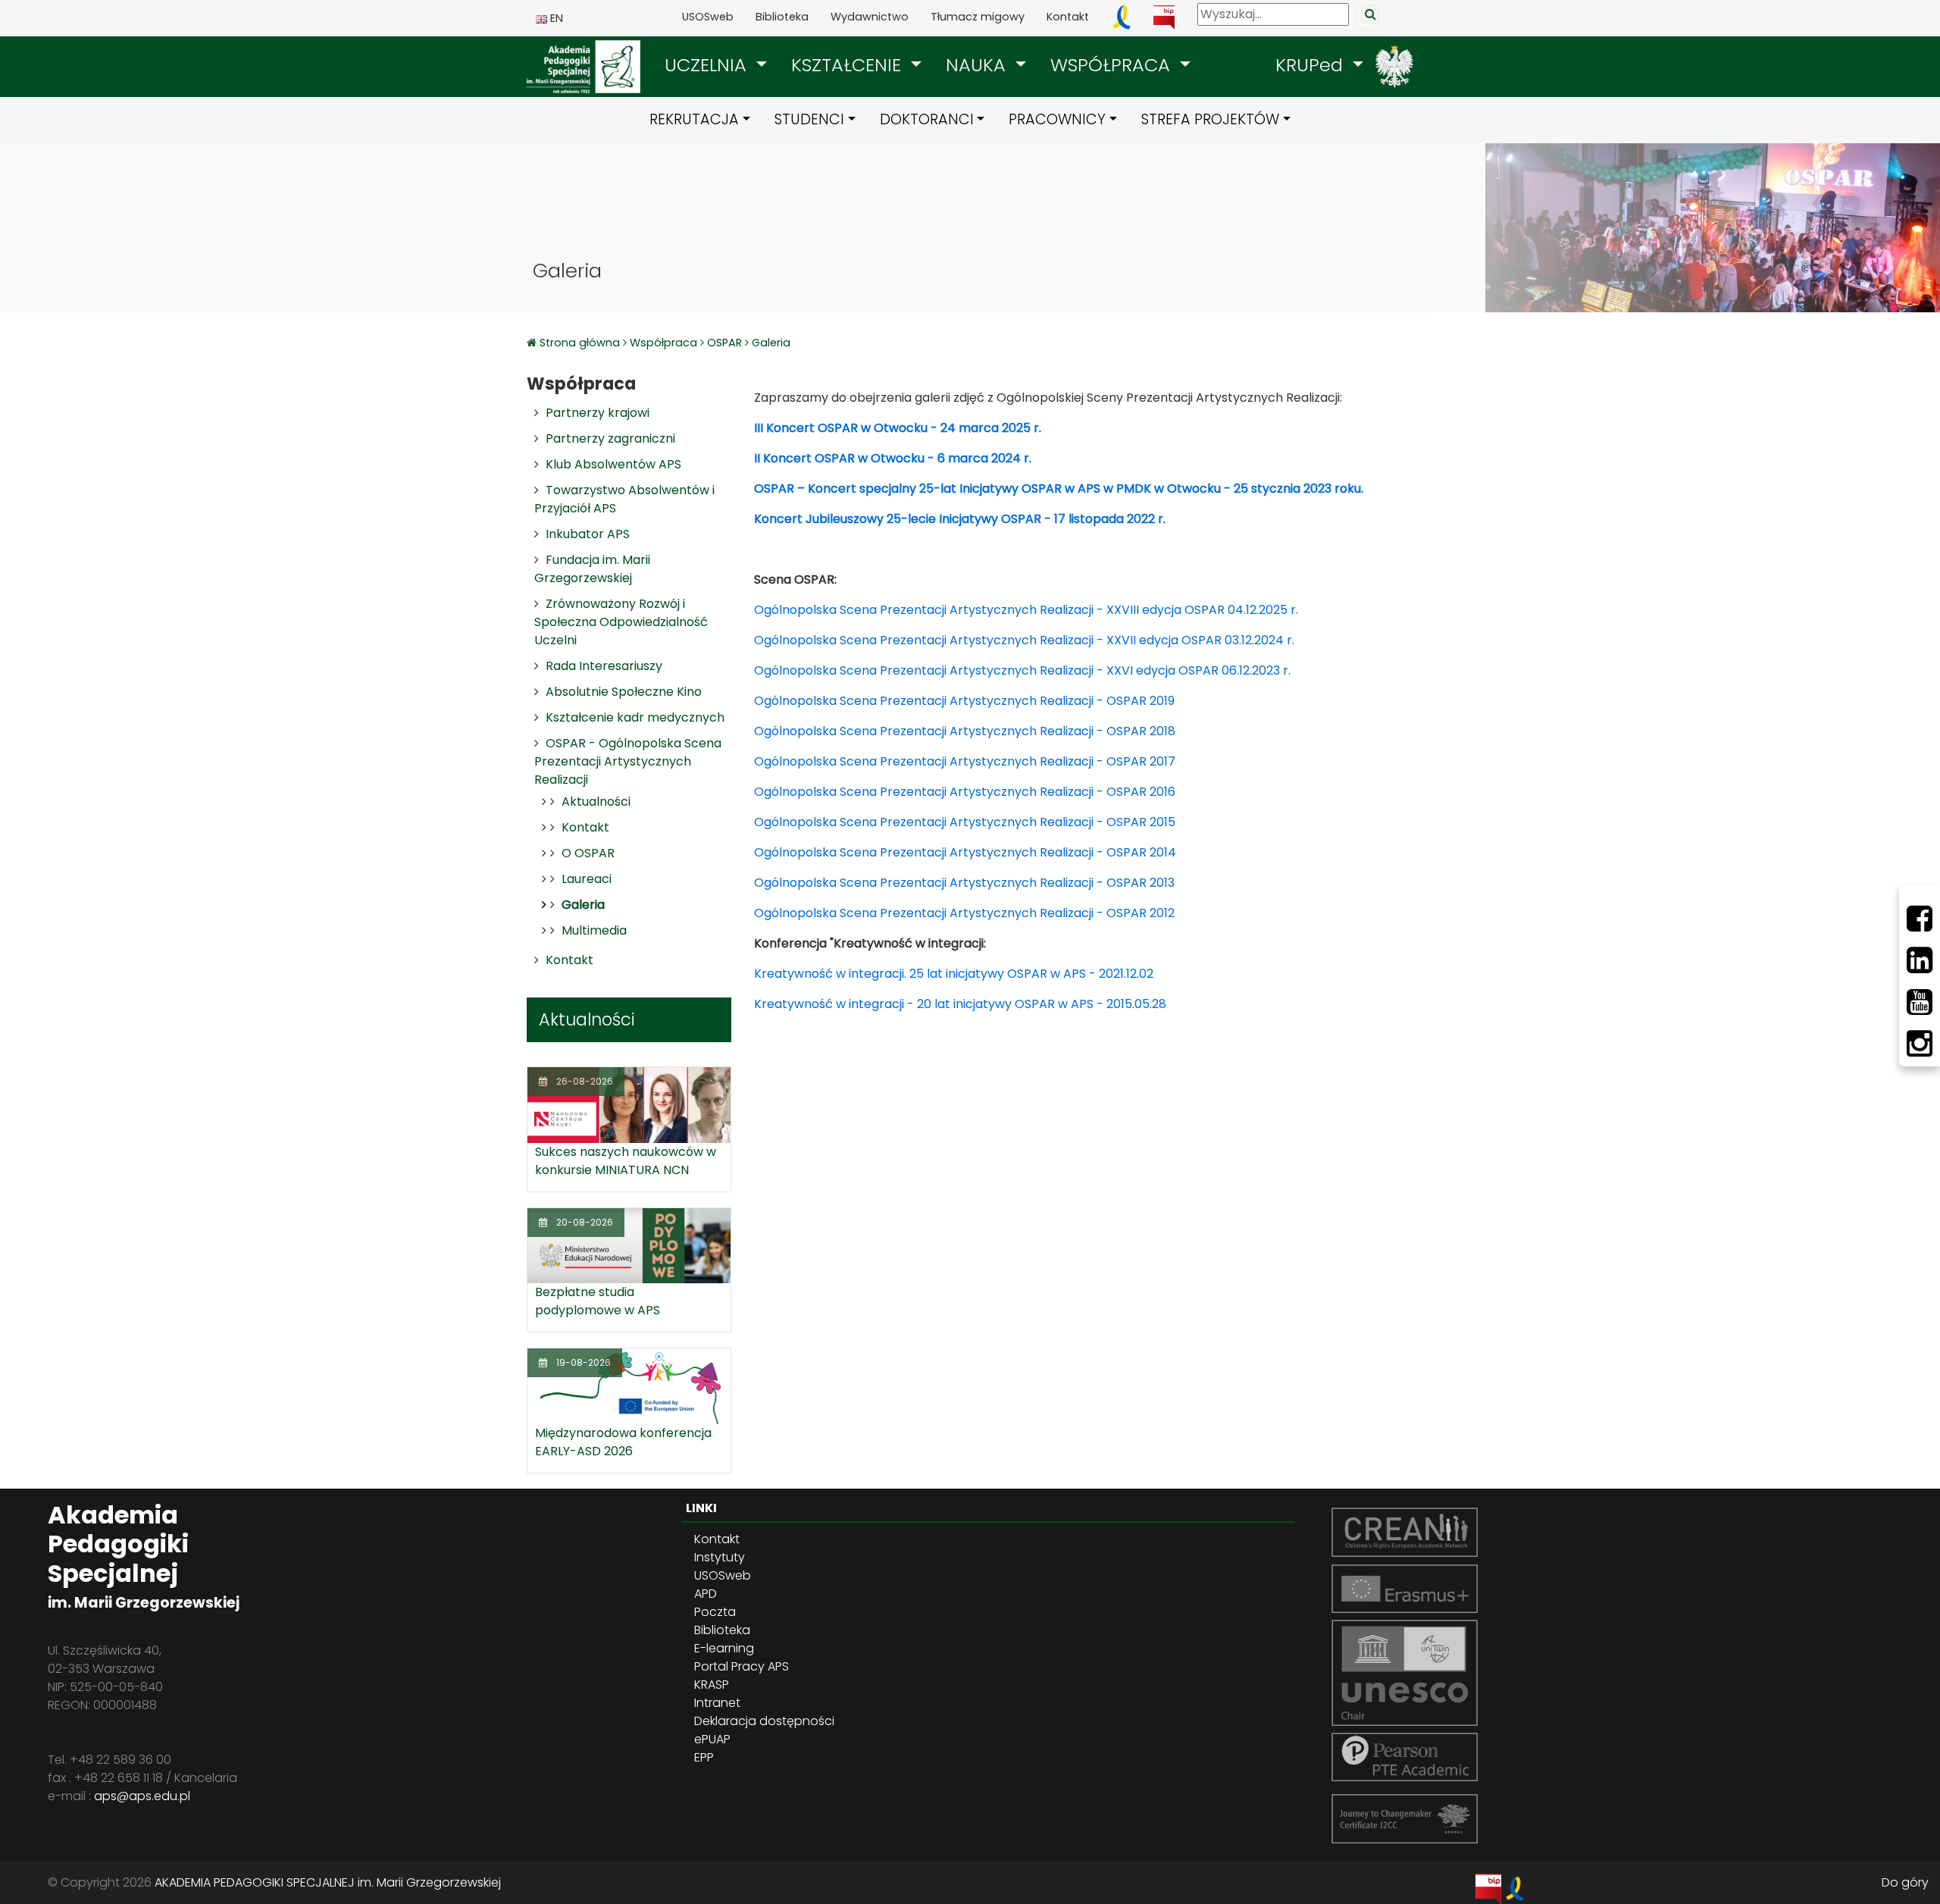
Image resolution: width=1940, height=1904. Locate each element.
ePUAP (712, 1739)
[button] (716, 65)
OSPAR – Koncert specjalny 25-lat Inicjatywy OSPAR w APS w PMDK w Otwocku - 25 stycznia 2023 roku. (1059, 489)
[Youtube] (1920, 1002)
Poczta (715, 1612)
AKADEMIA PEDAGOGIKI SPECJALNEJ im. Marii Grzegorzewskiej (328, 1882)
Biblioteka (782, 17)
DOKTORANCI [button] (927, 119)
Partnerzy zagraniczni (610, 438)
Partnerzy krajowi (598, 413)
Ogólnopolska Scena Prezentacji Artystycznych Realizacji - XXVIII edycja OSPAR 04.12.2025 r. (1026, 610)
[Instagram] (1920, 1044)
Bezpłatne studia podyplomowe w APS (598, 1301)
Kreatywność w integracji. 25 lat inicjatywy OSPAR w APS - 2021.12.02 (954, 974)
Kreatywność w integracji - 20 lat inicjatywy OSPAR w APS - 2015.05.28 (960, 1004)
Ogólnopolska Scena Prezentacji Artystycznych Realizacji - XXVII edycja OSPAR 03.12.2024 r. (1024, 640)
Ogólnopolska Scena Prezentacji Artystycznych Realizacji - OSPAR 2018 (965, 731)
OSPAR (724, 343)
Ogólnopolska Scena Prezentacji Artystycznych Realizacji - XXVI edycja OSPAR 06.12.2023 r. (1022, 670)
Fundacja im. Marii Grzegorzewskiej (592, 569)
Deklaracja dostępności (764, 1721)
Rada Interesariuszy (604, 666)
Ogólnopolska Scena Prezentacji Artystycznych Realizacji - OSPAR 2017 (965, 761)
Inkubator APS (588, 534)
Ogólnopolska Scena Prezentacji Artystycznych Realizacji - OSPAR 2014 (965, 852)
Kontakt (1068, 17)
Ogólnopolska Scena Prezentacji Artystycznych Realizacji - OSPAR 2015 (965, 822)
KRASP (712, 1685)
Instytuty (720, 1557)
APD (706, 1594)
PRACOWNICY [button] (1057, 119)
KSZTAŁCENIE (849, 65)
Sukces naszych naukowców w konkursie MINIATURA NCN (626, 1161)
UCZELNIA (708, 65)
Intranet (717, 1703)
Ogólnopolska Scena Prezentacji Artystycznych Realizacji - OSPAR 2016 (965, 792)
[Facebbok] (1920, 919)
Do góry (1905, 1882)
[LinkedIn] (1920, 960)
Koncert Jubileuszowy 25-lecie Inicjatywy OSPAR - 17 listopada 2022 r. (960, 519)
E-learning (724, 1648)
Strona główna (581, 343)
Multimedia (594, 930)
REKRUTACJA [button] (694, 119)
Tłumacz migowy (978, 17)
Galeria (771, 343)
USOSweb (708, 17)
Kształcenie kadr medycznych (635, 717)
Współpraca (663, 343)
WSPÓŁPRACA (1113, 65)
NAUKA (978, 65)
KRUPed (1312, 65)
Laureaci (587, 879)
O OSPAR (588, 853)
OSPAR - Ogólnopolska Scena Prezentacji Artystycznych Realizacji (628, 761)
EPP (704, 1757)
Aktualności (596, 802)
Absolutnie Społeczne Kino (624, 692)
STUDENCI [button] (809, 119)
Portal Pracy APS (742, 1666)
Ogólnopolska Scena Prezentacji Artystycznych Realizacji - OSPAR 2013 (964, 883)
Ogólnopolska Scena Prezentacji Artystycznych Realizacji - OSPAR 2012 (964, 913)
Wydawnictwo (870, 17)
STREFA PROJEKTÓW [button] (1210, 119)
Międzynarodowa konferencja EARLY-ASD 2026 (623, 1442)
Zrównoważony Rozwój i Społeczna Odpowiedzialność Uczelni (621, 622)
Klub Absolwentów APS (613, 464)
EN (555, 18)
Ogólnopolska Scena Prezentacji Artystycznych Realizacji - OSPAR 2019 (964, 701)
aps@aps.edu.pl (142, 1796)
